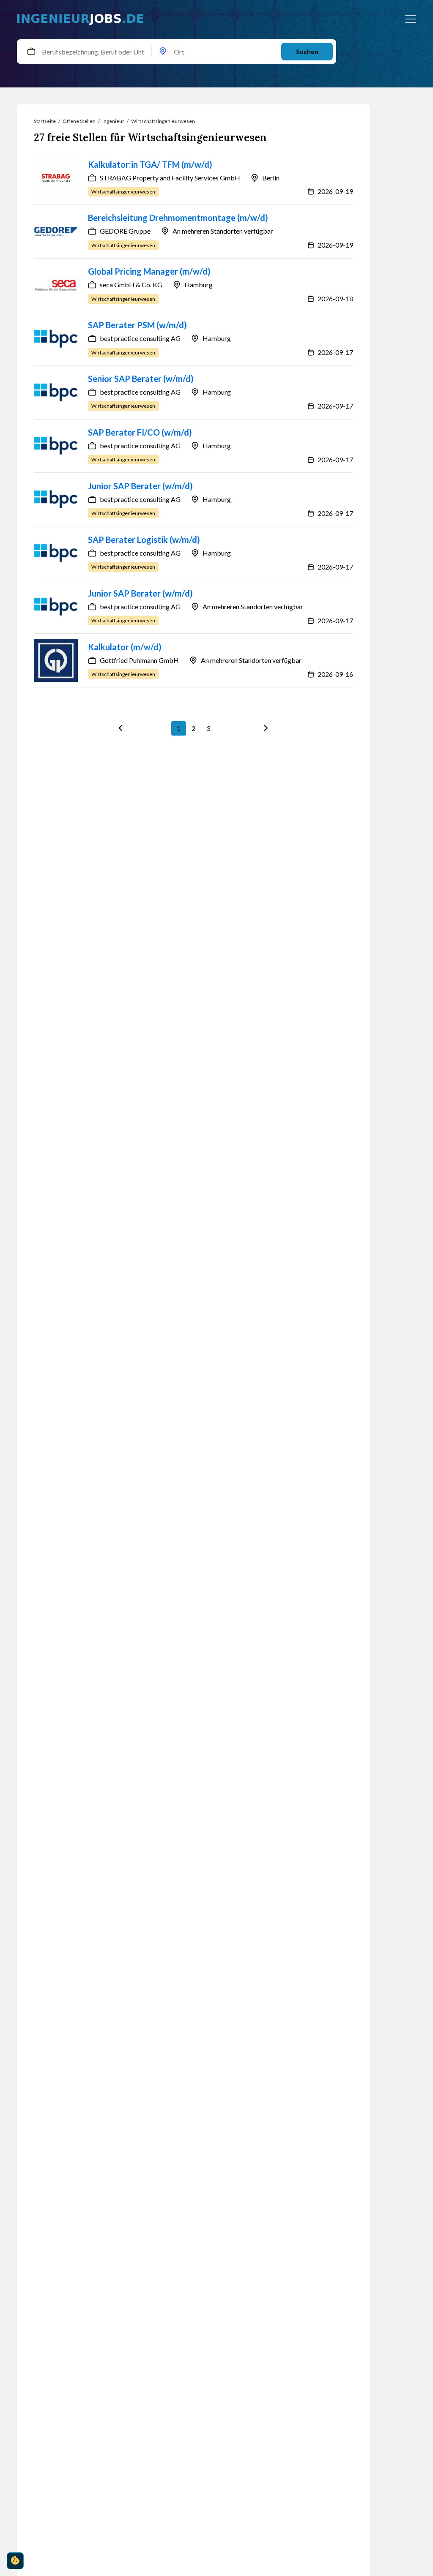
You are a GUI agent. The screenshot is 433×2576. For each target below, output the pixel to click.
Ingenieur (113, 121)
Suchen (307, 51)
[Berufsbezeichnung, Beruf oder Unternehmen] (31, 52)
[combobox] (34, 52)
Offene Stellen (79, 121)
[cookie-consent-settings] (15, 2561)
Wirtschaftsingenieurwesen (163, 121)
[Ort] (163, 52)
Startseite (45, 121)
